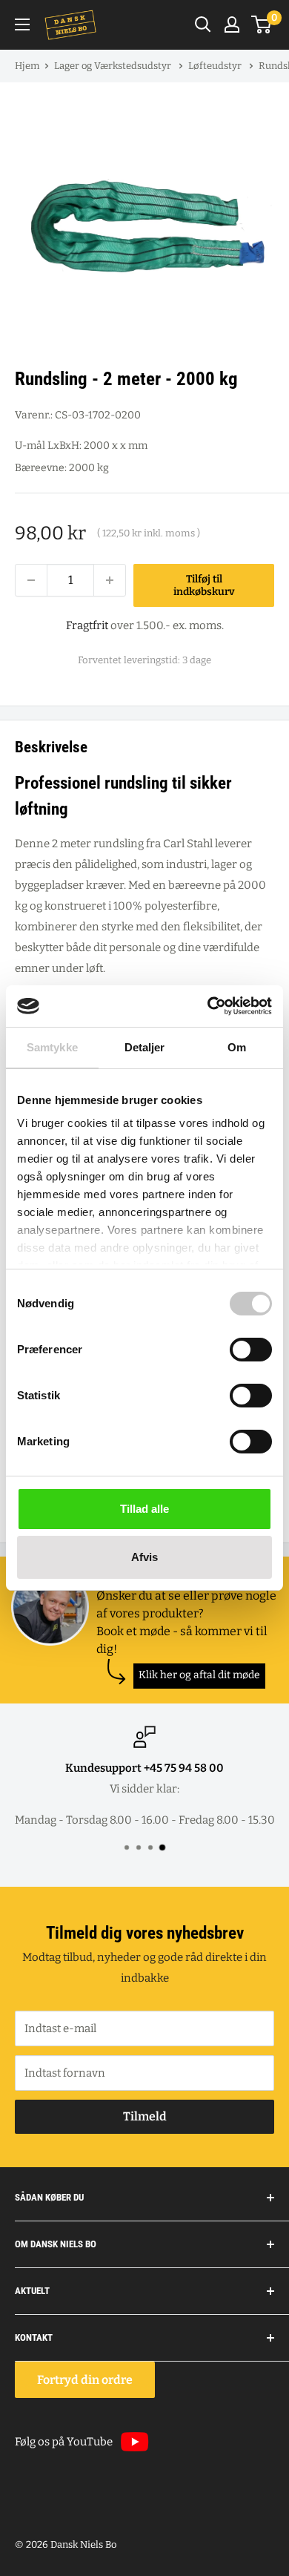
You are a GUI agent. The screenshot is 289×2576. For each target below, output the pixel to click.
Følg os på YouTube (64, 2442)
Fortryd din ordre (85, 2380)
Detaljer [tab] (145, 1047)
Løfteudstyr (216, 66)
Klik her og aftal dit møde (199, 1675)
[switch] (251, 1350)
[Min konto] (232, 24)
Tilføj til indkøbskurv (204, 585)
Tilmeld (145, 2116)
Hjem (27, 66)
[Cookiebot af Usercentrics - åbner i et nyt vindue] (208, 1006)
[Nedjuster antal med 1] (31, 580)
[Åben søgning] (203, 24)
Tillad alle (144, 1509)
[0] (262, 24)
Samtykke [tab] (52, 1047)
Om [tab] (237, 1047)
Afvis (144, 1557)
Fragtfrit (87, 625)
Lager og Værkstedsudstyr (114, 66)
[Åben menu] (22, 24)
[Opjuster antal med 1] (110, 580)
